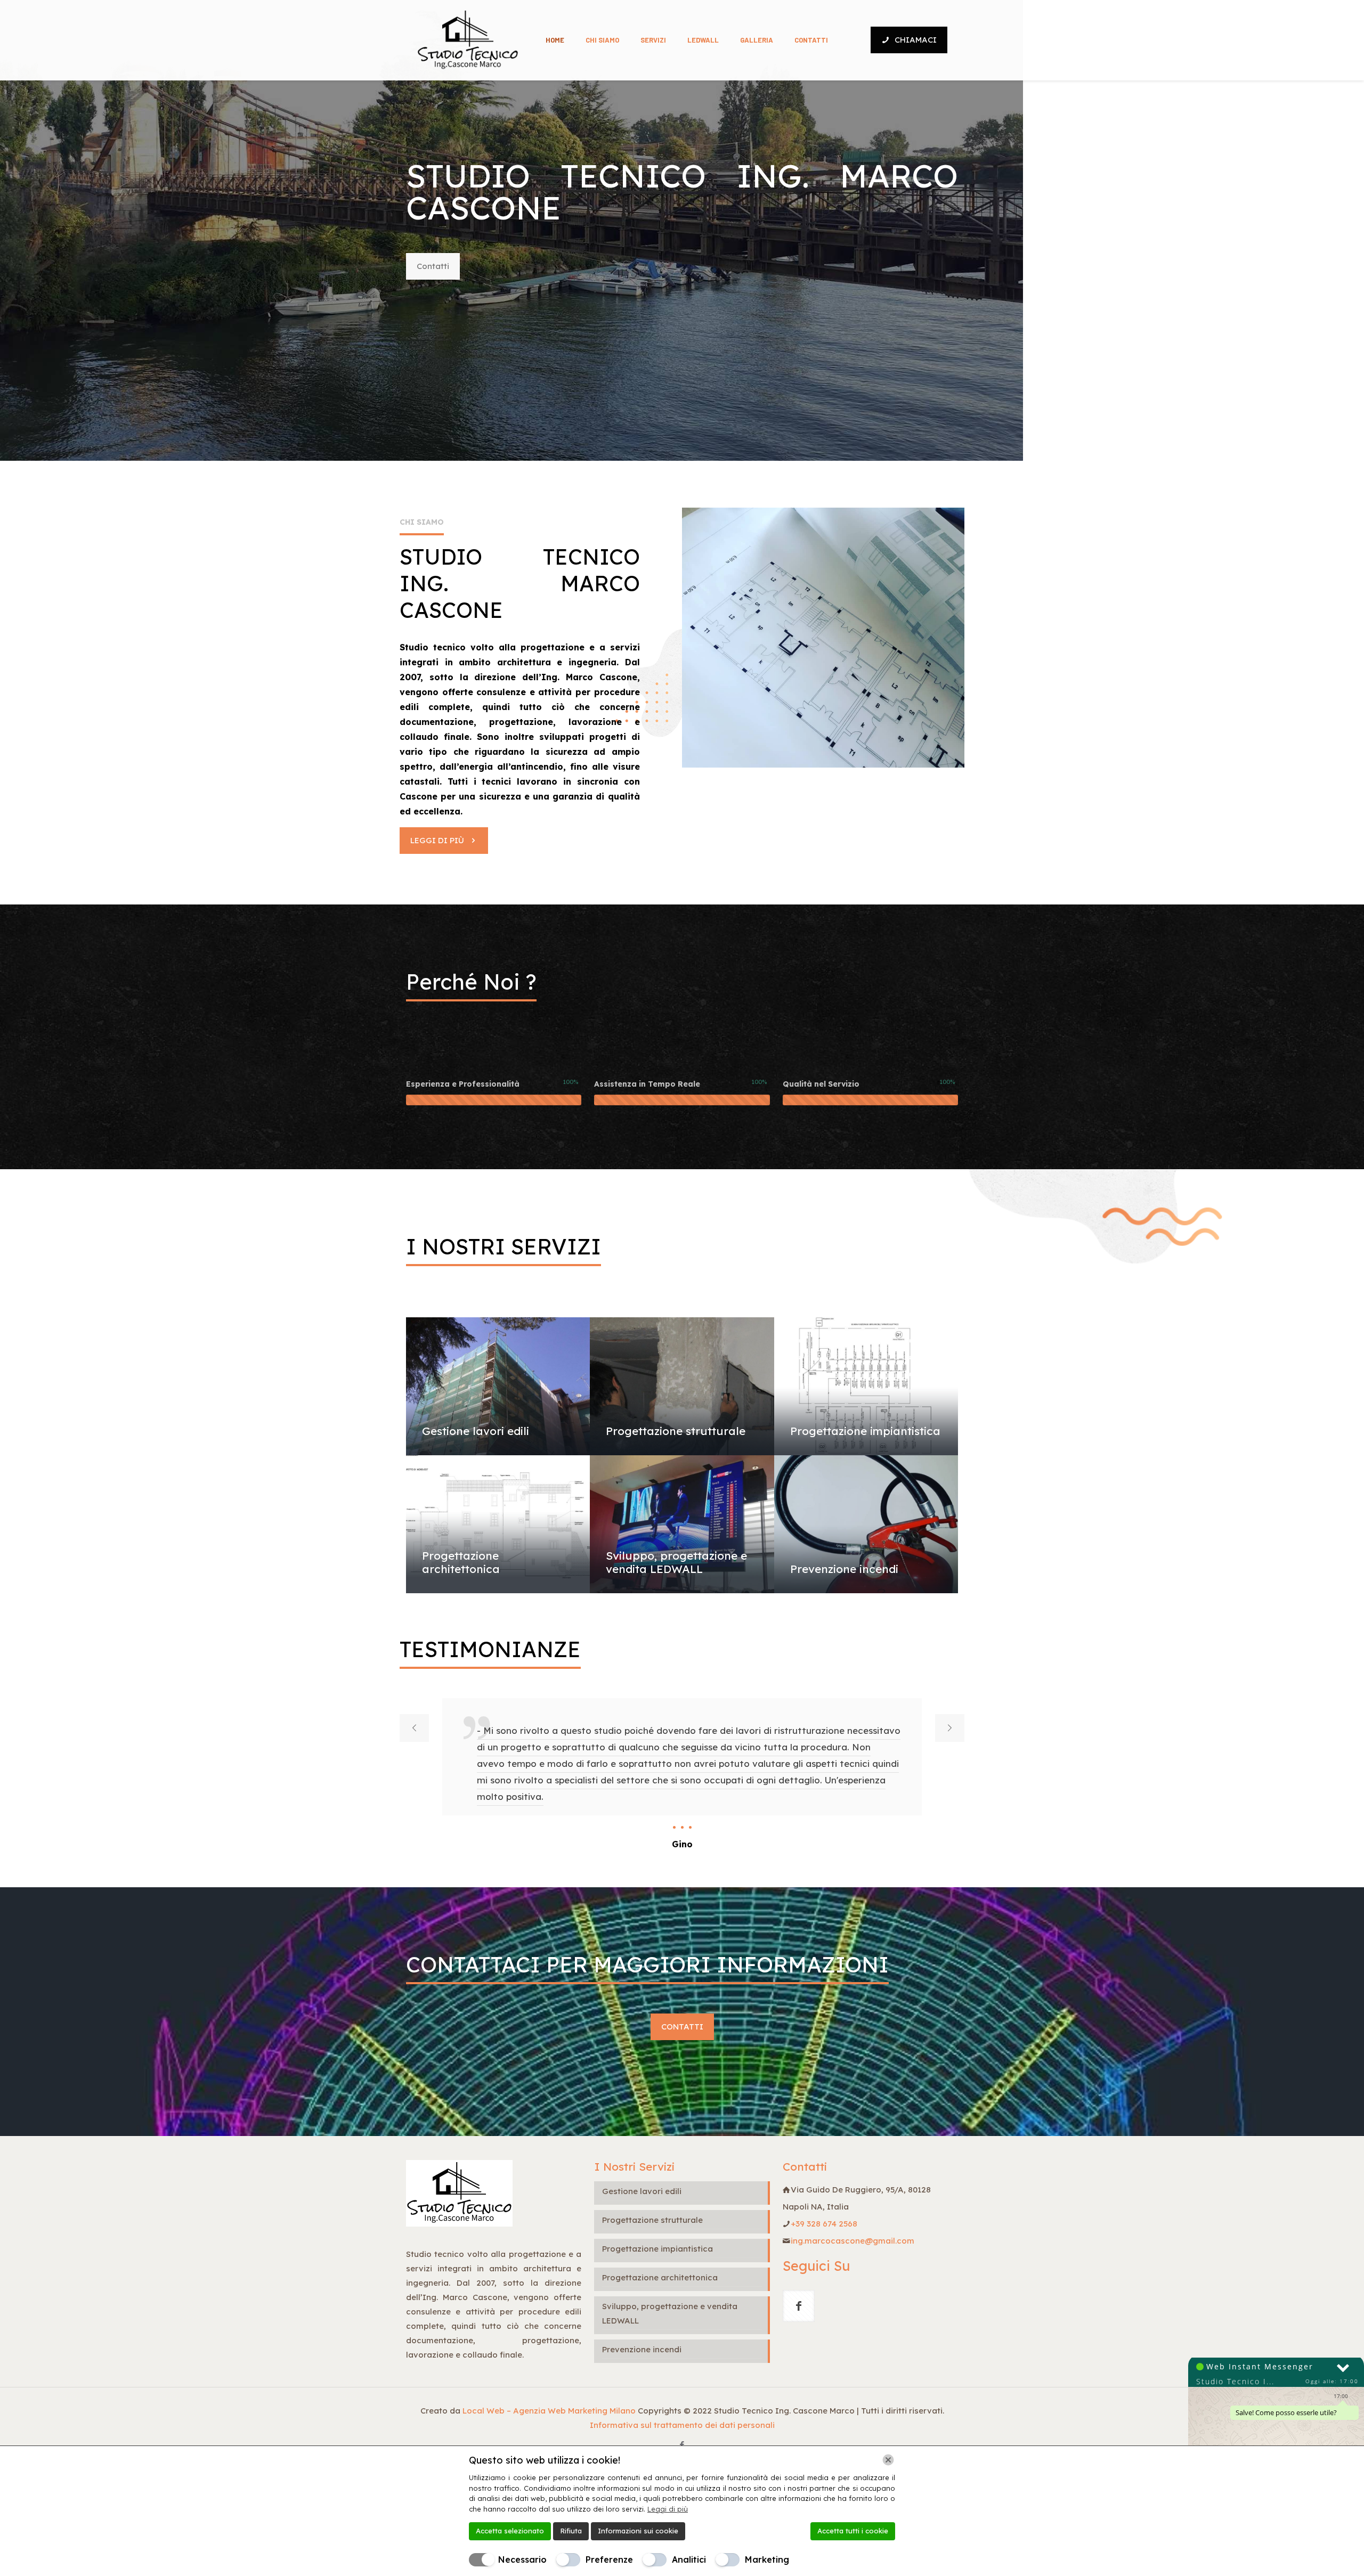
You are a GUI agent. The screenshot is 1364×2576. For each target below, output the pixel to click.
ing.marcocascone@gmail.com (852, 2241)
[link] (823, 638)
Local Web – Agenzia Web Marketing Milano (550, 2411)
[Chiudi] (888, 2460)
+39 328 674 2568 (824, 2224)
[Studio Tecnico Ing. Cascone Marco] (468, 40)
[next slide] (950, 1728)
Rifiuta (571, 2531)
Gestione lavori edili (476, 1431)
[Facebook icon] (682, 2445)
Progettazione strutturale (676, 1431)
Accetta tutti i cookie (853, 2531)
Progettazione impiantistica (865, 1431)
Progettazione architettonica (461, 1562)
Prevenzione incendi (844, 1569)
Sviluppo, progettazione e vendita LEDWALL (676, 1562)
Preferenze (609, 2559)
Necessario (522, 2559)
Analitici (689, 2559)
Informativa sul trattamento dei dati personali (682, 2425)
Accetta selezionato (510, 2531)
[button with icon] (799, 2306)
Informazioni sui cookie (638, 2531)
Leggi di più (668, 2509)
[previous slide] (414, 1728)
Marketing (767, 2559)
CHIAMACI (916, 40)
